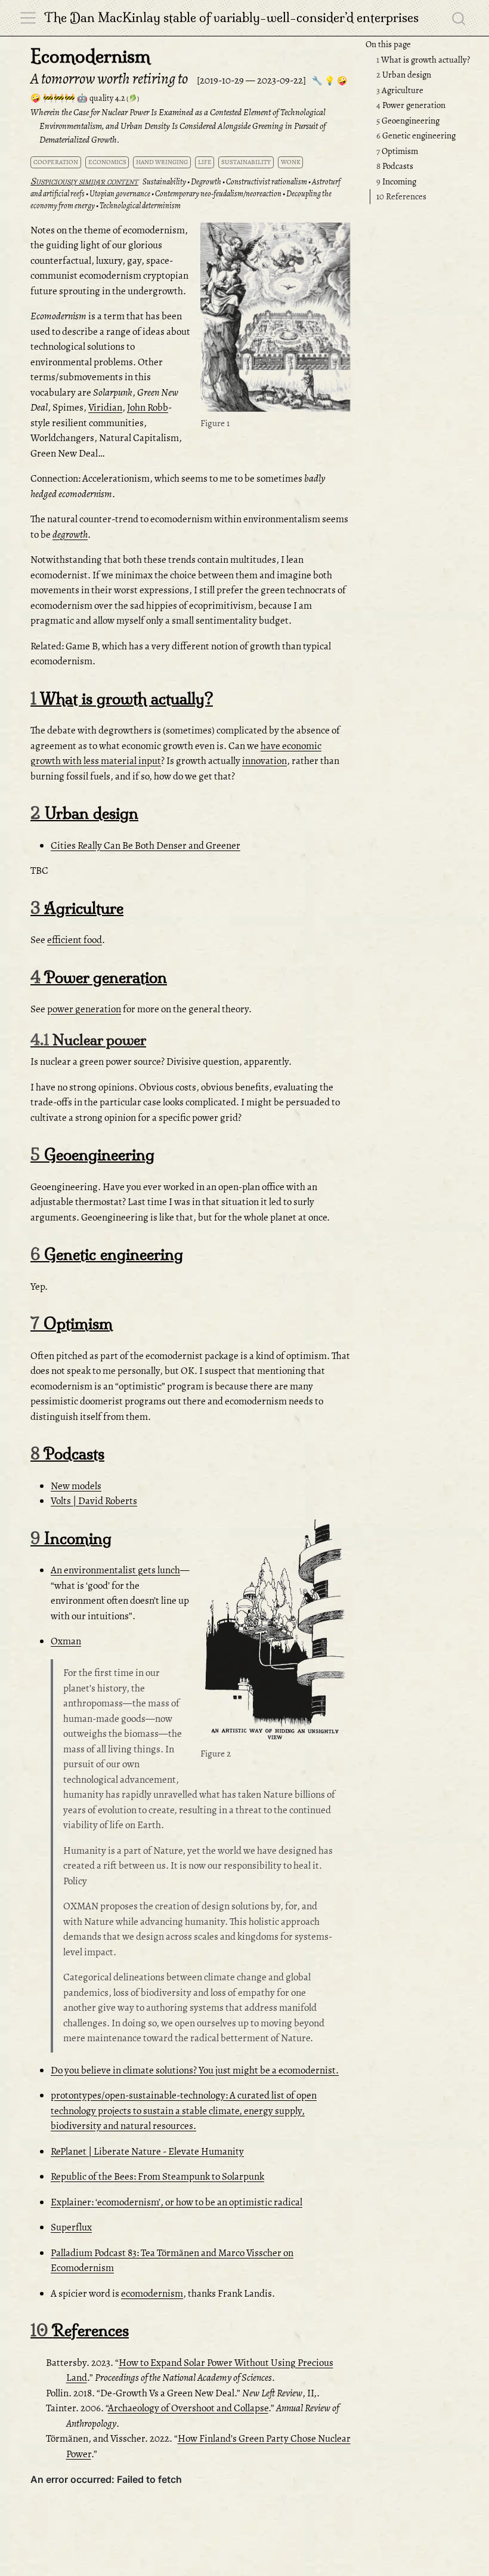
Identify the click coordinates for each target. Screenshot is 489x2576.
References (401, 196)
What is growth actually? (423, 60)
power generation (84, 1009)
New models (76, 1486)
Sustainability (164, 182)
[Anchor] (340, 234)
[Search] (459, 18)
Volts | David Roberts (94, 1501)
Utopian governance (120, 194)
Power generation (411, 105)
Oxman (66, 1641)
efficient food (75, 940)
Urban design (404, 75)
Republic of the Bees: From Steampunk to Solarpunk (157, 2176)
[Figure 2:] (275, 1632)
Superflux (71, 2227)
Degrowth (206, 182)
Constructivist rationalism (267, 182)
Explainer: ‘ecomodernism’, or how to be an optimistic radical (177, 2202)
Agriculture (400, 90)
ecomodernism (152, 2293)
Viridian (105, 407)
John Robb (148, 407)
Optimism (397, 151)
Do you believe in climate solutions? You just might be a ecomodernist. (195, 2070)
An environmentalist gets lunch (115, 1570)
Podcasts (395, 166)
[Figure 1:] (275, 318)
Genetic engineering (416, 135)
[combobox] (459, 18)
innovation (264, 761)
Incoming (396, 181)
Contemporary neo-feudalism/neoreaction (218, 194)
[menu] (28, 18)
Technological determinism (140, 206)
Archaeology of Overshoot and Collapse (188, 2408)
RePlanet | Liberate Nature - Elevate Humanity (147, 2151)
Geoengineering (408, 121)
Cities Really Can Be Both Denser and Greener (146, 845)
